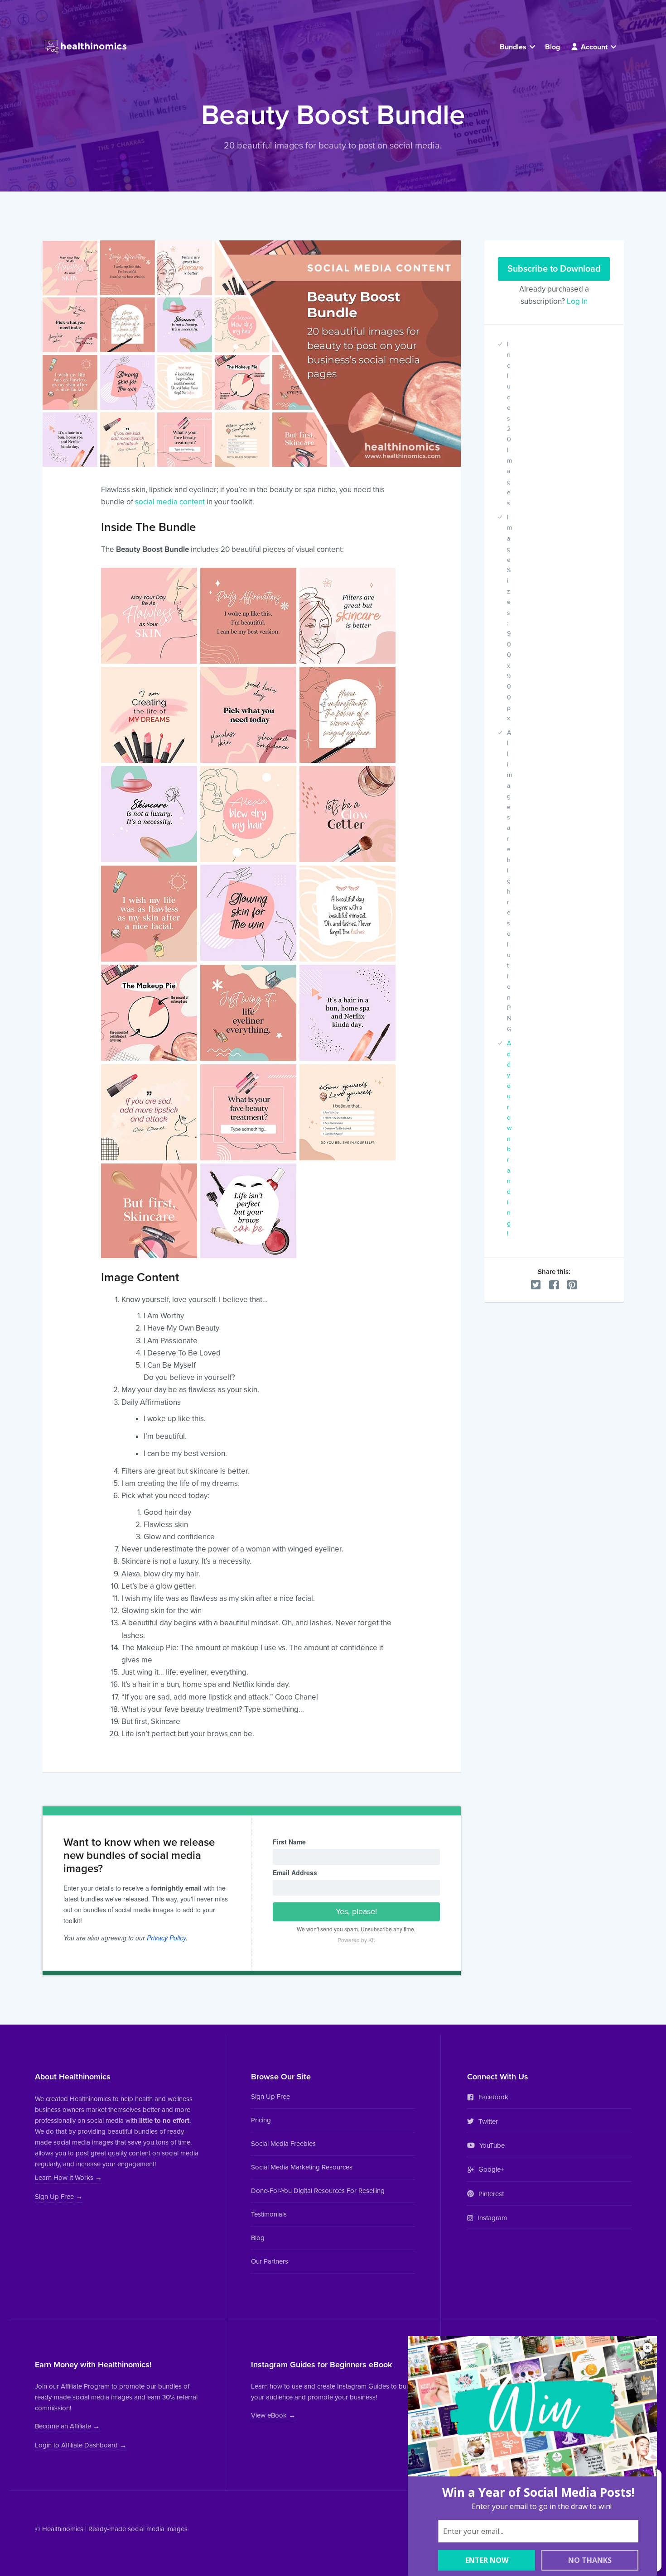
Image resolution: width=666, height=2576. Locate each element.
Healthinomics (63, 2529)
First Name (289, 1842)
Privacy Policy (166, 1938)
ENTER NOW (487, 2560)
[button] (68, 2179)
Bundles (514, 47)
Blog (553, 47)
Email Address (295, 1872)
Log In (577, 301)
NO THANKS (590, 2560)
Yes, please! (356, 1911)
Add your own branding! (509, 1139)
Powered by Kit (356, 1940)
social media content (170, 502)
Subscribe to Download (554, 269)
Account (594, 47)
